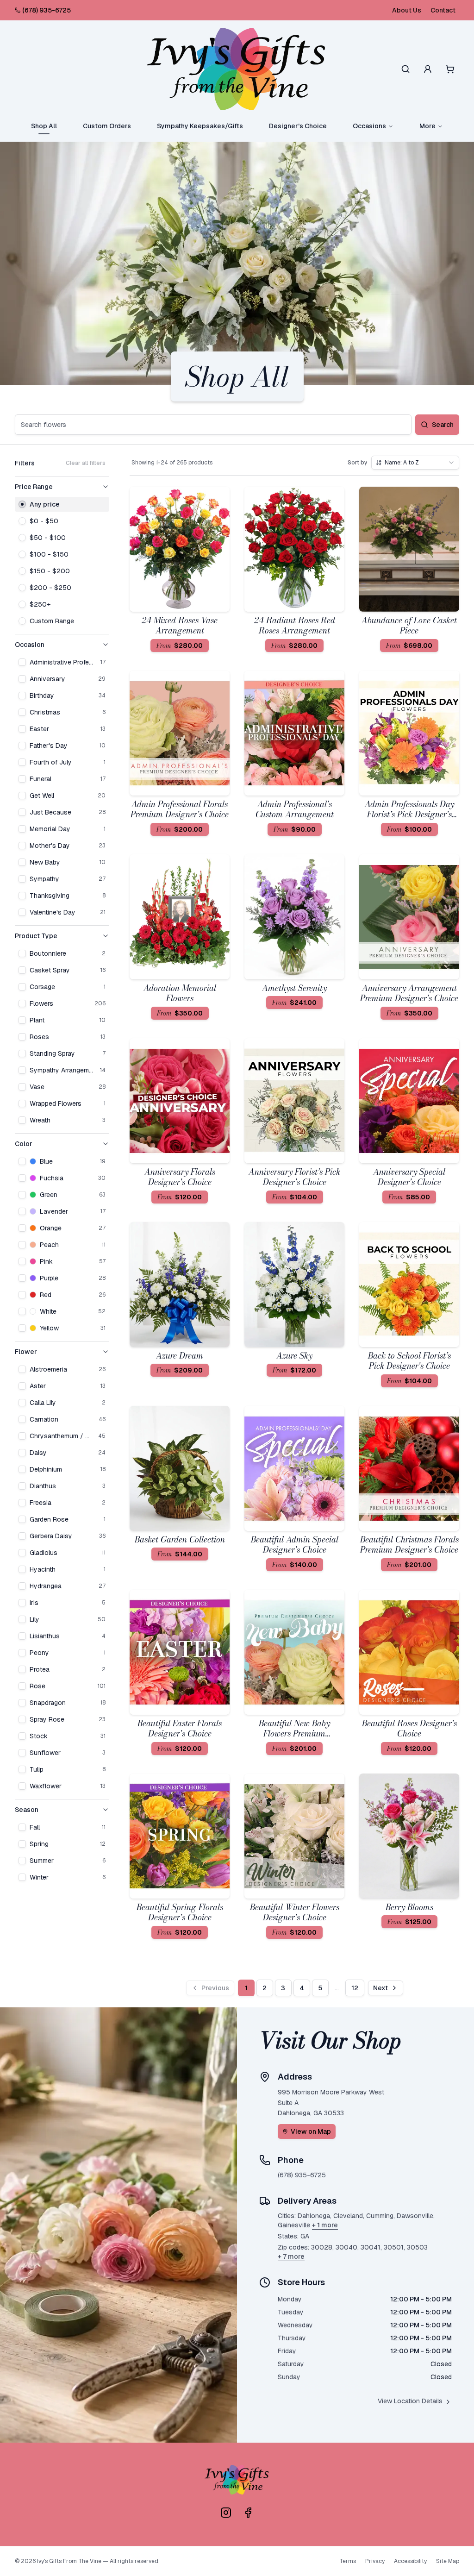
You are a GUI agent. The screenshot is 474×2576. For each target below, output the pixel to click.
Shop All (44, 126)
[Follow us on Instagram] (226, 2513)
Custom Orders (107, 126)
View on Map (311, 2131)
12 (355, 1988)
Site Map (448, 2561)
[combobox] (415, 463)
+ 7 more (291, 2256)
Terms (348, 2561)
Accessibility (410, 2561)
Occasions (369, 126)
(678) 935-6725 (47, 10)
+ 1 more (325, 2225)
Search (443, 425)
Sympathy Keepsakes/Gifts (200, 126)
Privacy (375, 2561)
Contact (443, 10)
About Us (407, 10)
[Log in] (428, 69)
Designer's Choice (298, 126)
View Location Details (410, 2401)
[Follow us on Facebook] (248, 2513)
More (427, 126)
